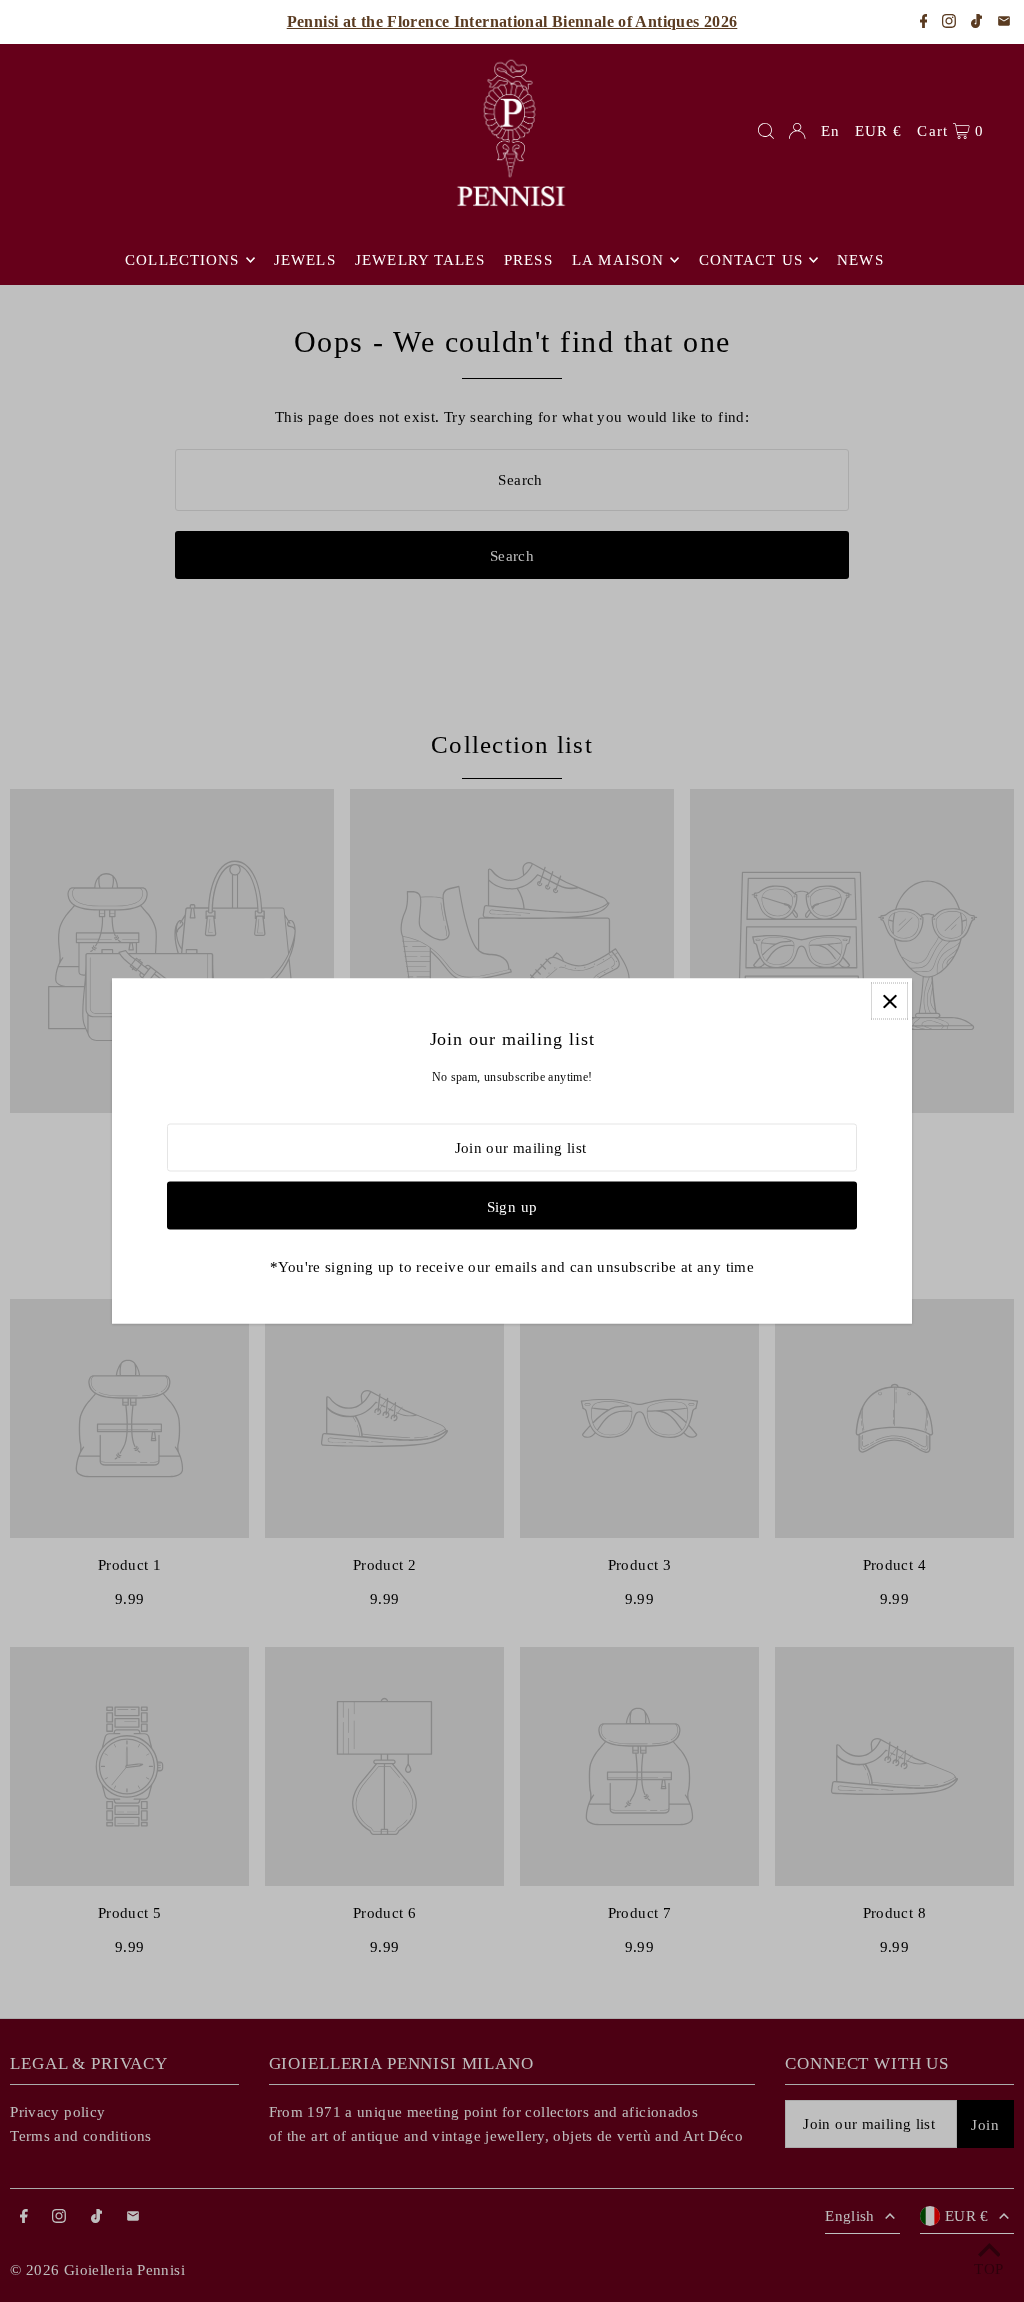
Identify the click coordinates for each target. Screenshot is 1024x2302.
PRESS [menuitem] (528, 260)
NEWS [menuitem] (860, 260)
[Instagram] (949, 22)
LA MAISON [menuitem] (618, 260)
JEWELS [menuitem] (305, 260)
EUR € (879, 131)
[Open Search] (766, 131)
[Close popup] (889, 1001)
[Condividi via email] (1004, 22)
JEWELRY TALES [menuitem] (420, 260)
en (830, 131)
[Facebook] (924, 22)
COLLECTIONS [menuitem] (182, 260)
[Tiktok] (976, 22)
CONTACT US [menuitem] (751, 260)
